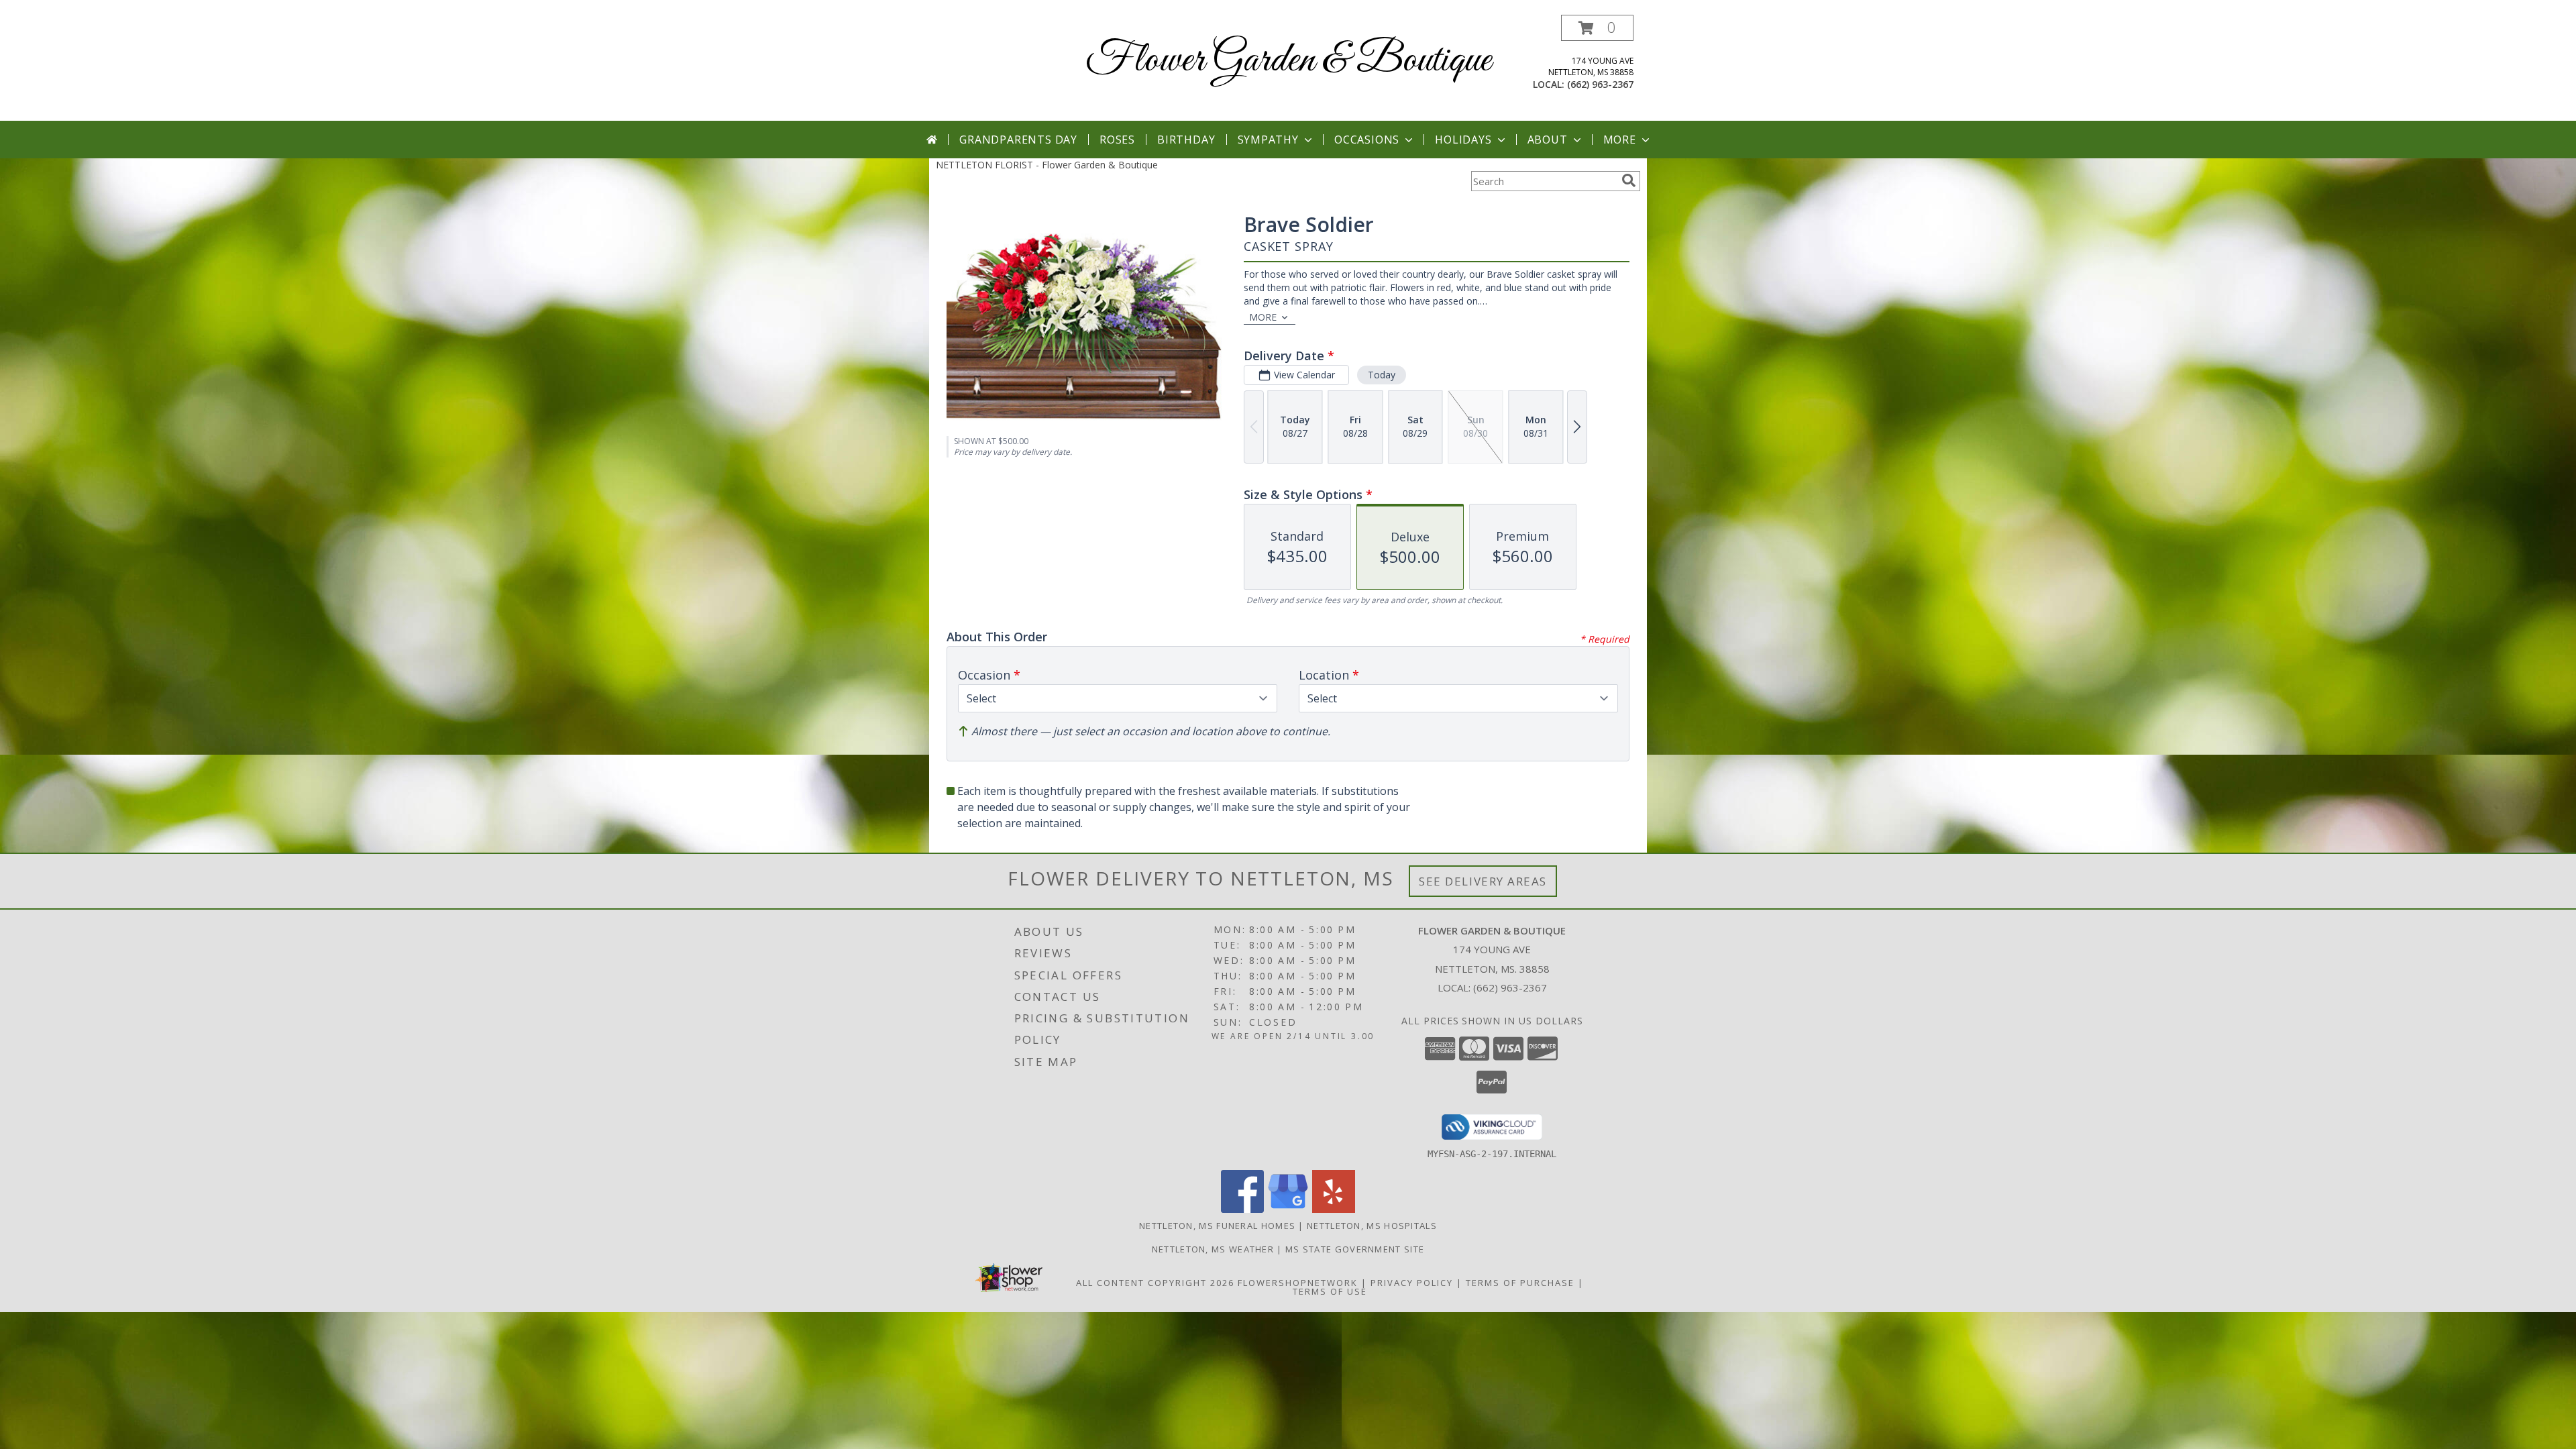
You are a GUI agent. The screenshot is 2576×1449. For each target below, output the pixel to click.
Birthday (1186, 140)
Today (1382, 375)
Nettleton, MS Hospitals (1372, 1226)
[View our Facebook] (1242, 1209)
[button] (1597, 28)
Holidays (1463, 140)
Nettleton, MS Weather (1213, 1249)
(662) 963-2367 (1600, 84)
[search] (1629, 180)
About (1548, 140)
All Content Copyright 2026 (1155, 1283)
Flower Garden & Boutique (1288, 61)
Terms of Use (1330, 1291)
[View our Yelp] (1334, 1209)
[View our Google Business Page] (1288, 1209)
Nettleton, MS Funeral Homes (1217, 1226)
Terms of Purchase (1520, 1283)
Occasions (1367, 140)
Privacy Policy (1412, 1283)
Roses (1117, 140)
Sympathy (1268, 140)
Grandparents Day (1018, 140)
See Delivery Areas (1483, 881)
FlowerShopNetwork (1298, 1283)
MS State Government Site (1355, 1249)
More (1620, 140)
